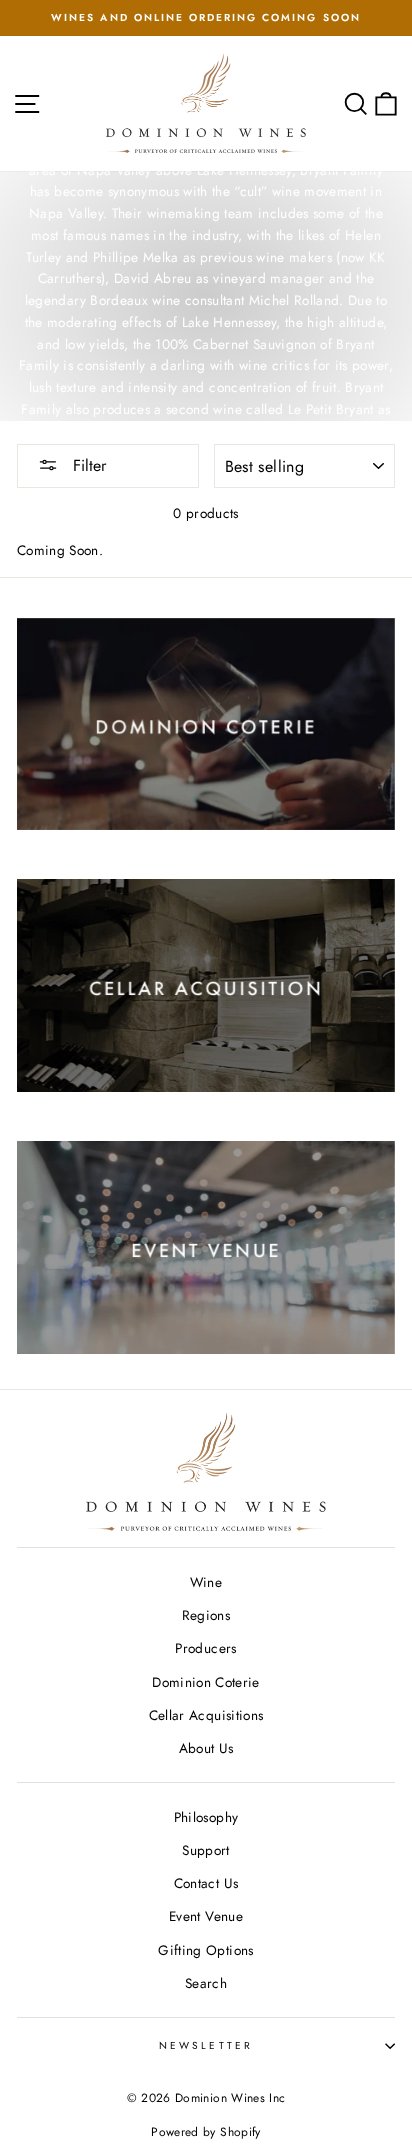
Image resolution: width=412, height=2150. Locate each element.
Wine (206, 1582)
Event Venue (206, 1916)
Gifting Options (205, 1950)
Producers (205, 1648)
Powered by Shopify (205, 2132)
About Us (206, 1748)
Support (205, 1850)
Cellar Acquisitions (206, 1715)
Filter (87, 465)
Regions (206, 1615)
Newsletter (206, 2045)
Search (206, 1983)
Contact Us (206, 1883)
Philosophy (206, 1817)
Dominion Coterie (205, 1682)
